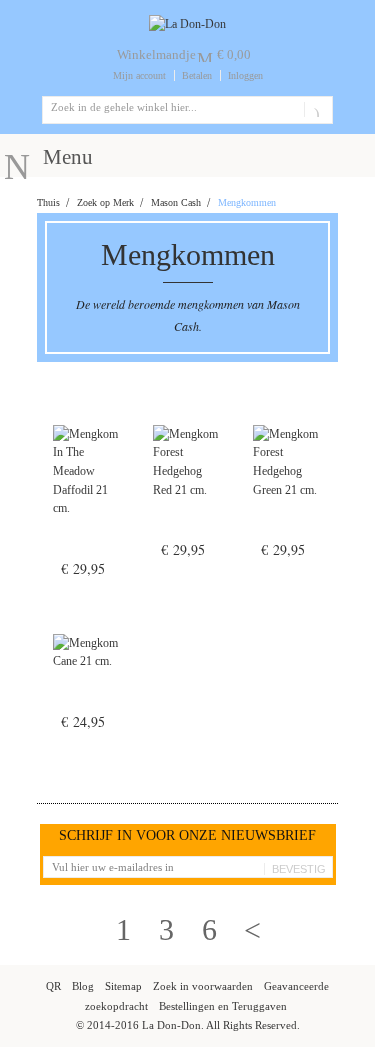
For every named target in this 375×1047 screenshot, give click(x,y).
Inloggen (245, 75)
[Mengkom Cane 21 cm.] (87, 680)
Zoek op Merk (105, 202)
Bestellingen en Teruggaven (223, 1006)
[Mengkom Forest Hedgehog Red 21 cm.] (187, 489)
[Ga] (314, 110)
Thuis (48, 202)
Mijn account (139, 75)
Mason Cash (176, 202)
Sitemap (123, 986)
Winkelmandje (156, 54)
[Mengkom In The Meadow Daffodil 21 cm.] (87, 499)
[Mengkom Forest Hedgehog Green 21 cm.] (287, 489)
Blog (83, 986)
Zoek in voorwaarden (203, 986)
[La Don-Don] (187, 24)
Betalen (197, 75)
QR (53, 986)
